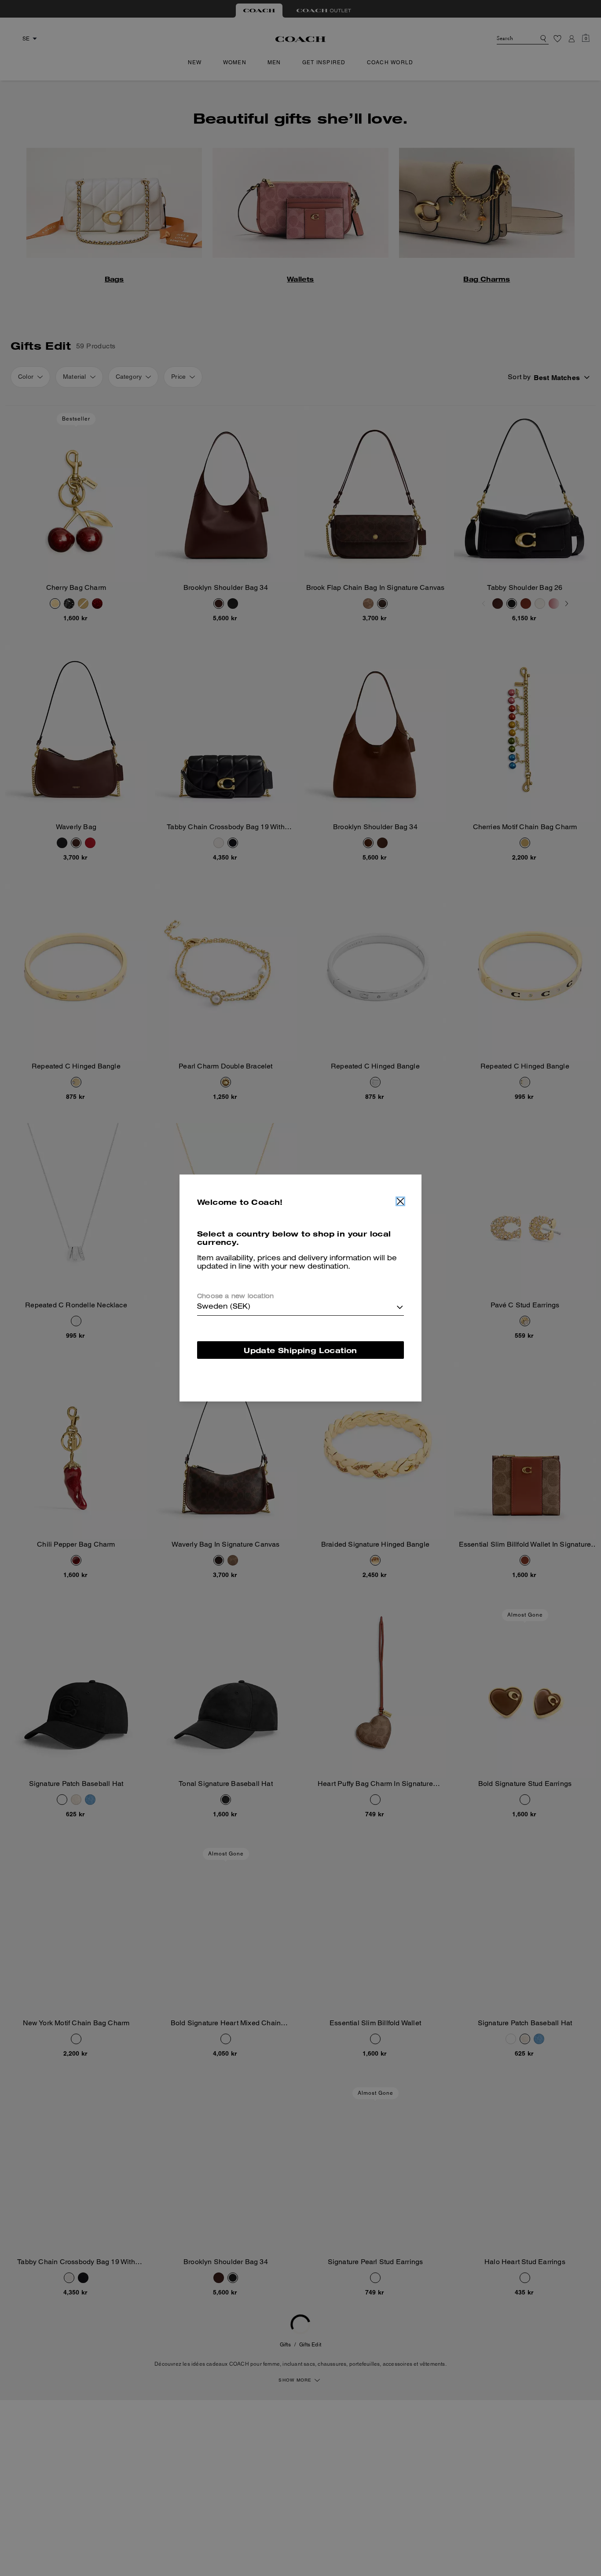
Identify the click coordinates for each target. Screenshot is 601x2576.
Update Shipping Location (300, 1350)
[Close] (400, 1201)
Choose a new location (235, 1297)
